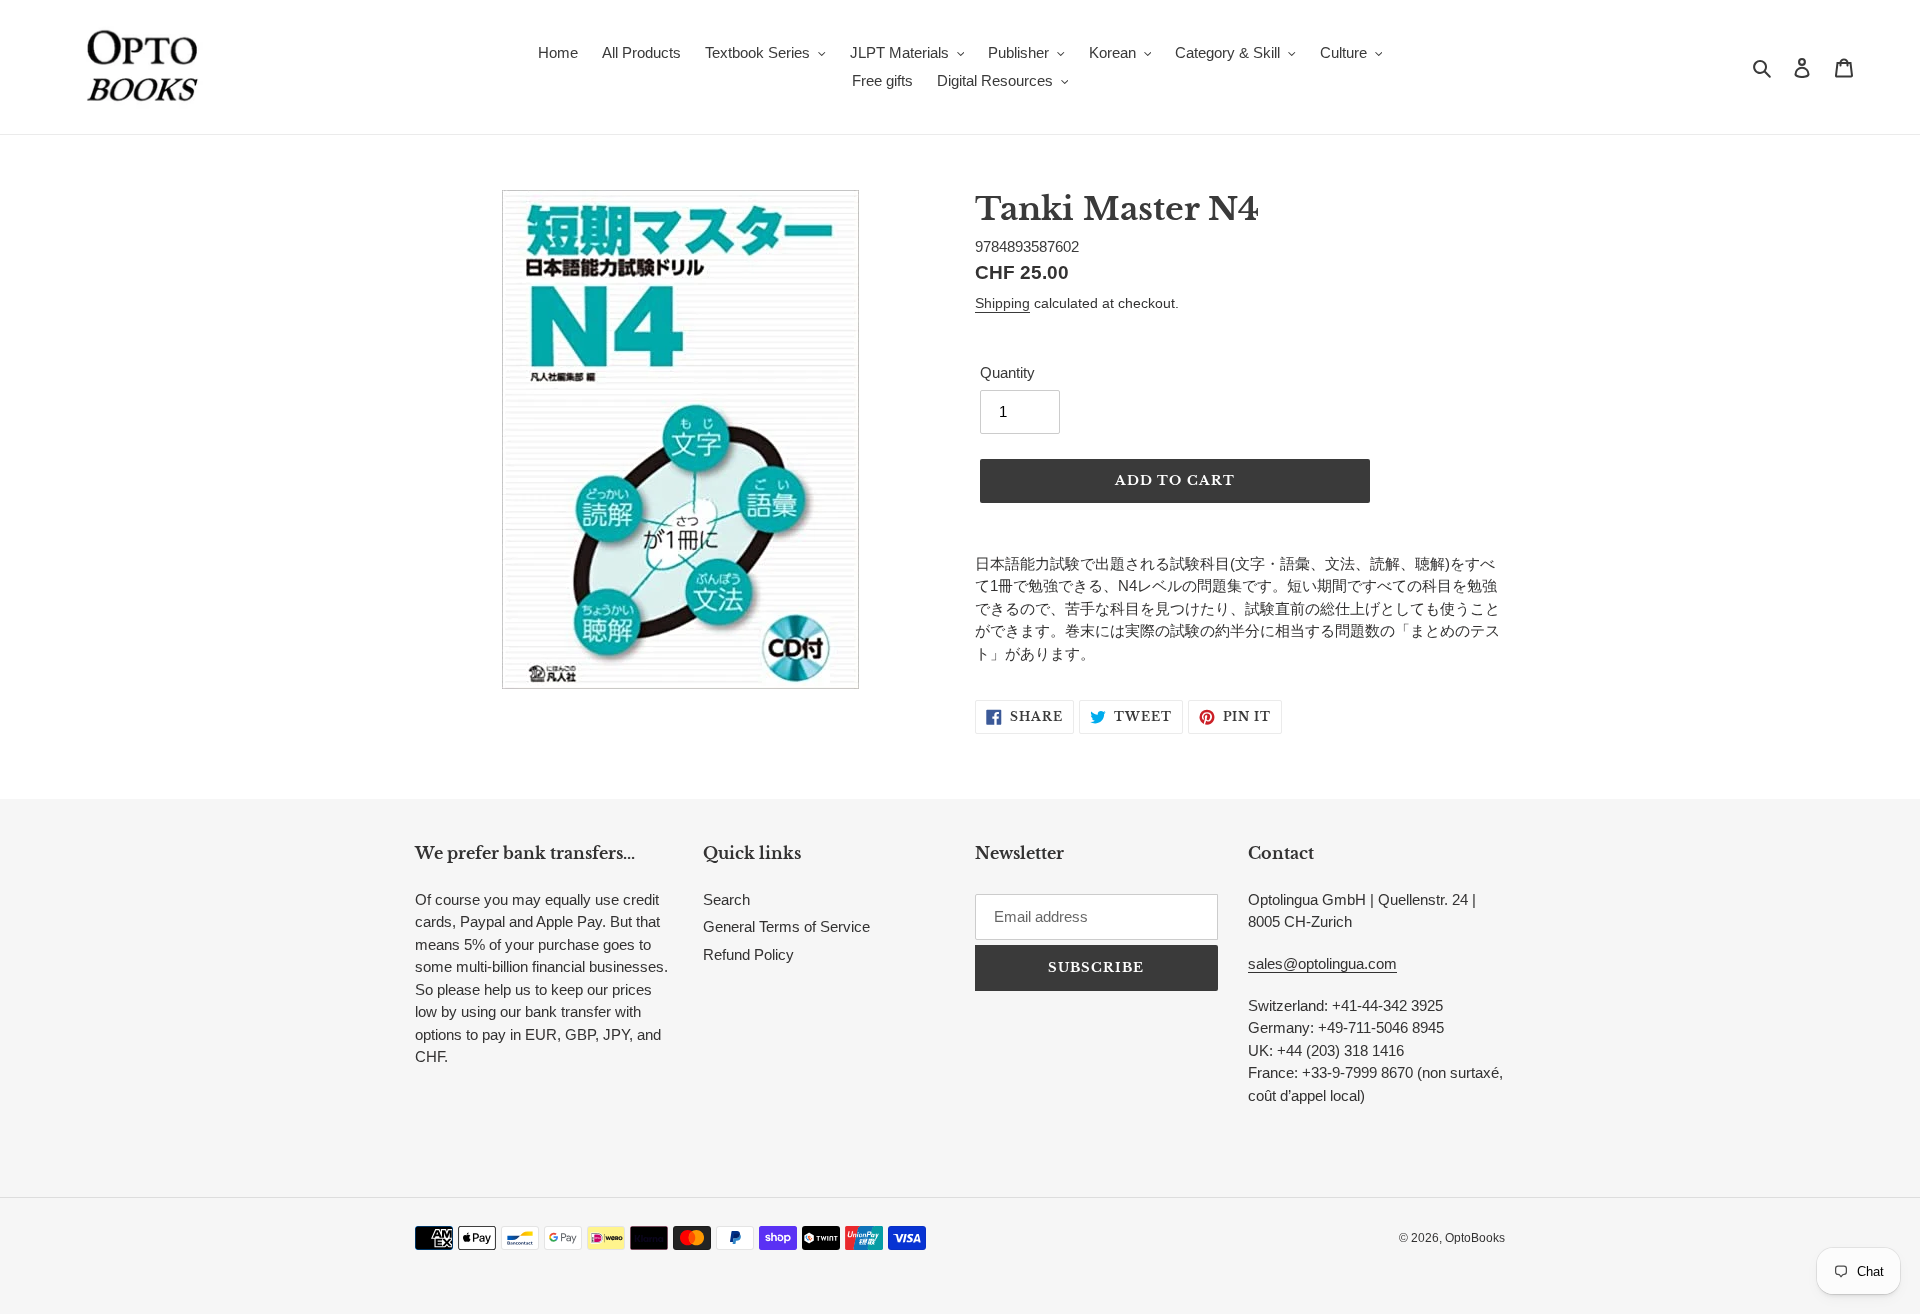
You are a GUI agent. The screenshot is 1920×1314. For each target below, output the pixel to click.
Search (726, 899)
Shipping (1002, 303)
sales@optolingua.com (1322, 963)
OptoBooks (1475, 1238)
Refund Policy (748, 954)
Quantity (1007, 372)
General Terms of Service (786, 926)
